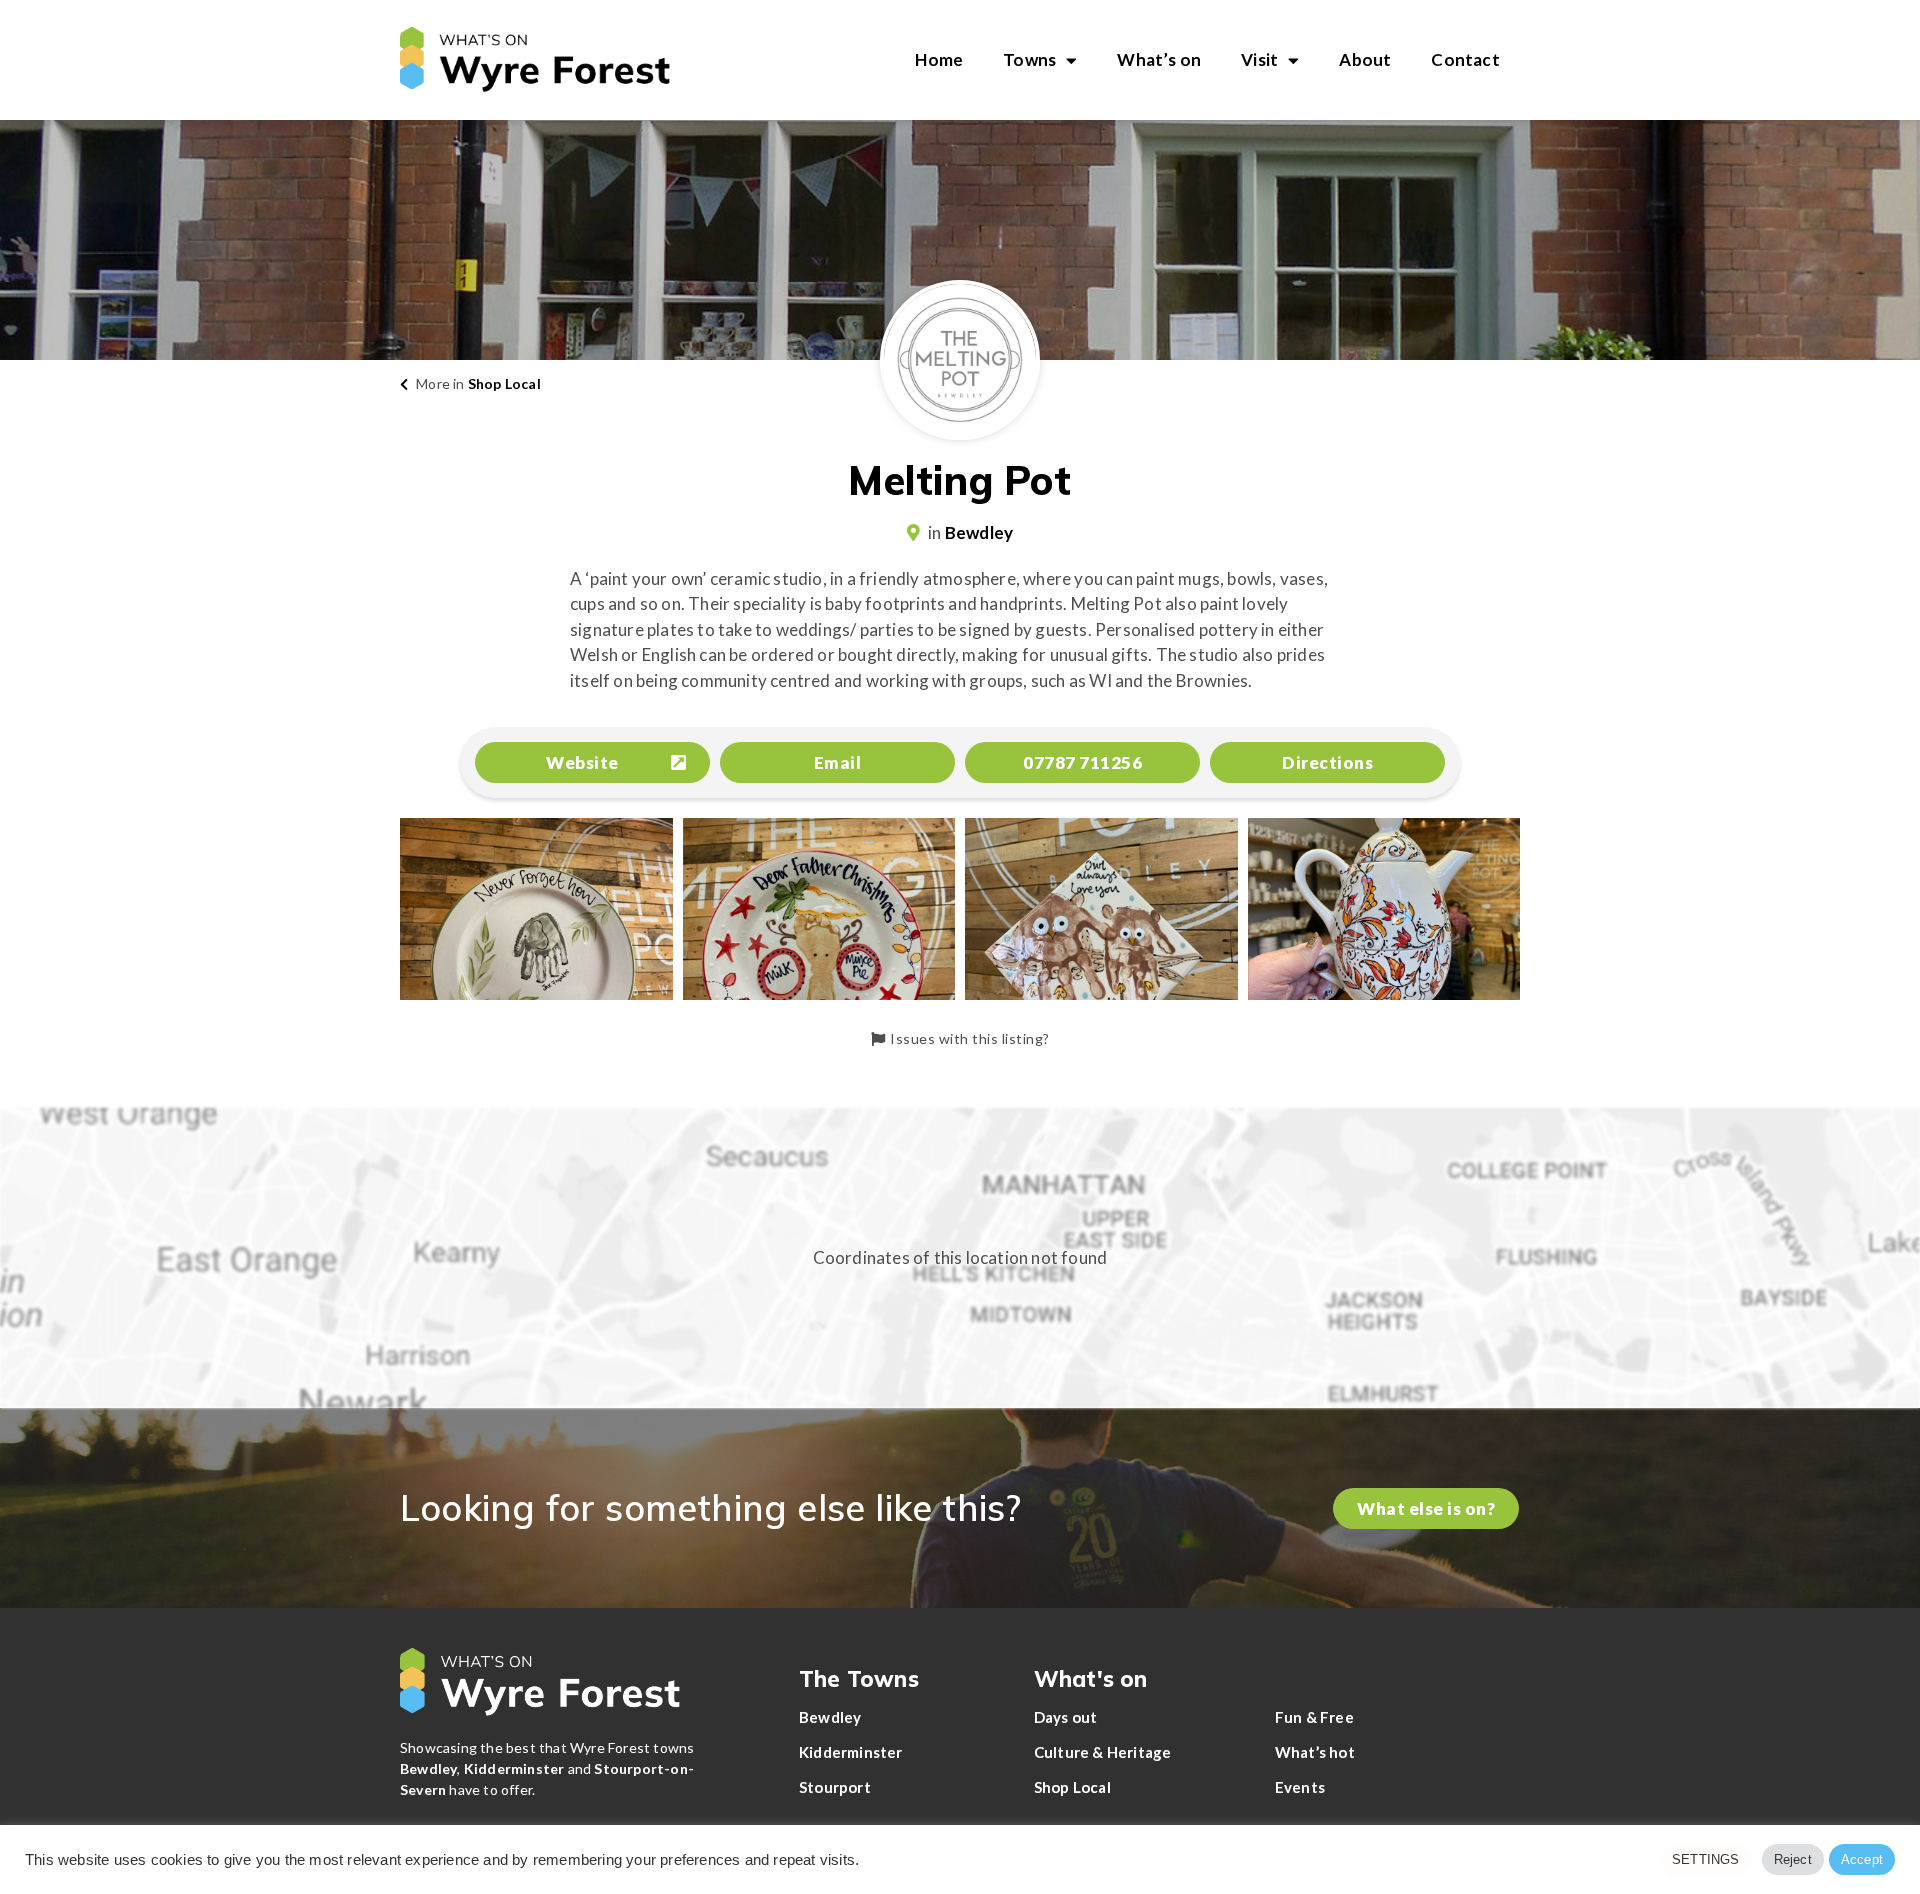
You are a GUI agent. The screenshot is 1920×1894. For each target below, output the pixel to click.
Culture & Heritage (1103, 1752)
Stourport (835, 1787)
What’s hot (1315, 1752)
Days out (1066, 1717)
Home (939, 59)
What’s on (1159, 59)
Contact (1465, 59)
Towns (1029, 59)
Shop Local (504, 383)
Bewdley (979, 532)
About (1365, 59)
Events (1300, 1787)
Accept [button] (1862, 1859)
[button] (592, 762)
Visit (1259, 59)
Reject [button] (1793, 1859)
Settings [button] (1706, 1859)
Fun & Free (1314, 1717)
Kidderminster (851, 1752)
